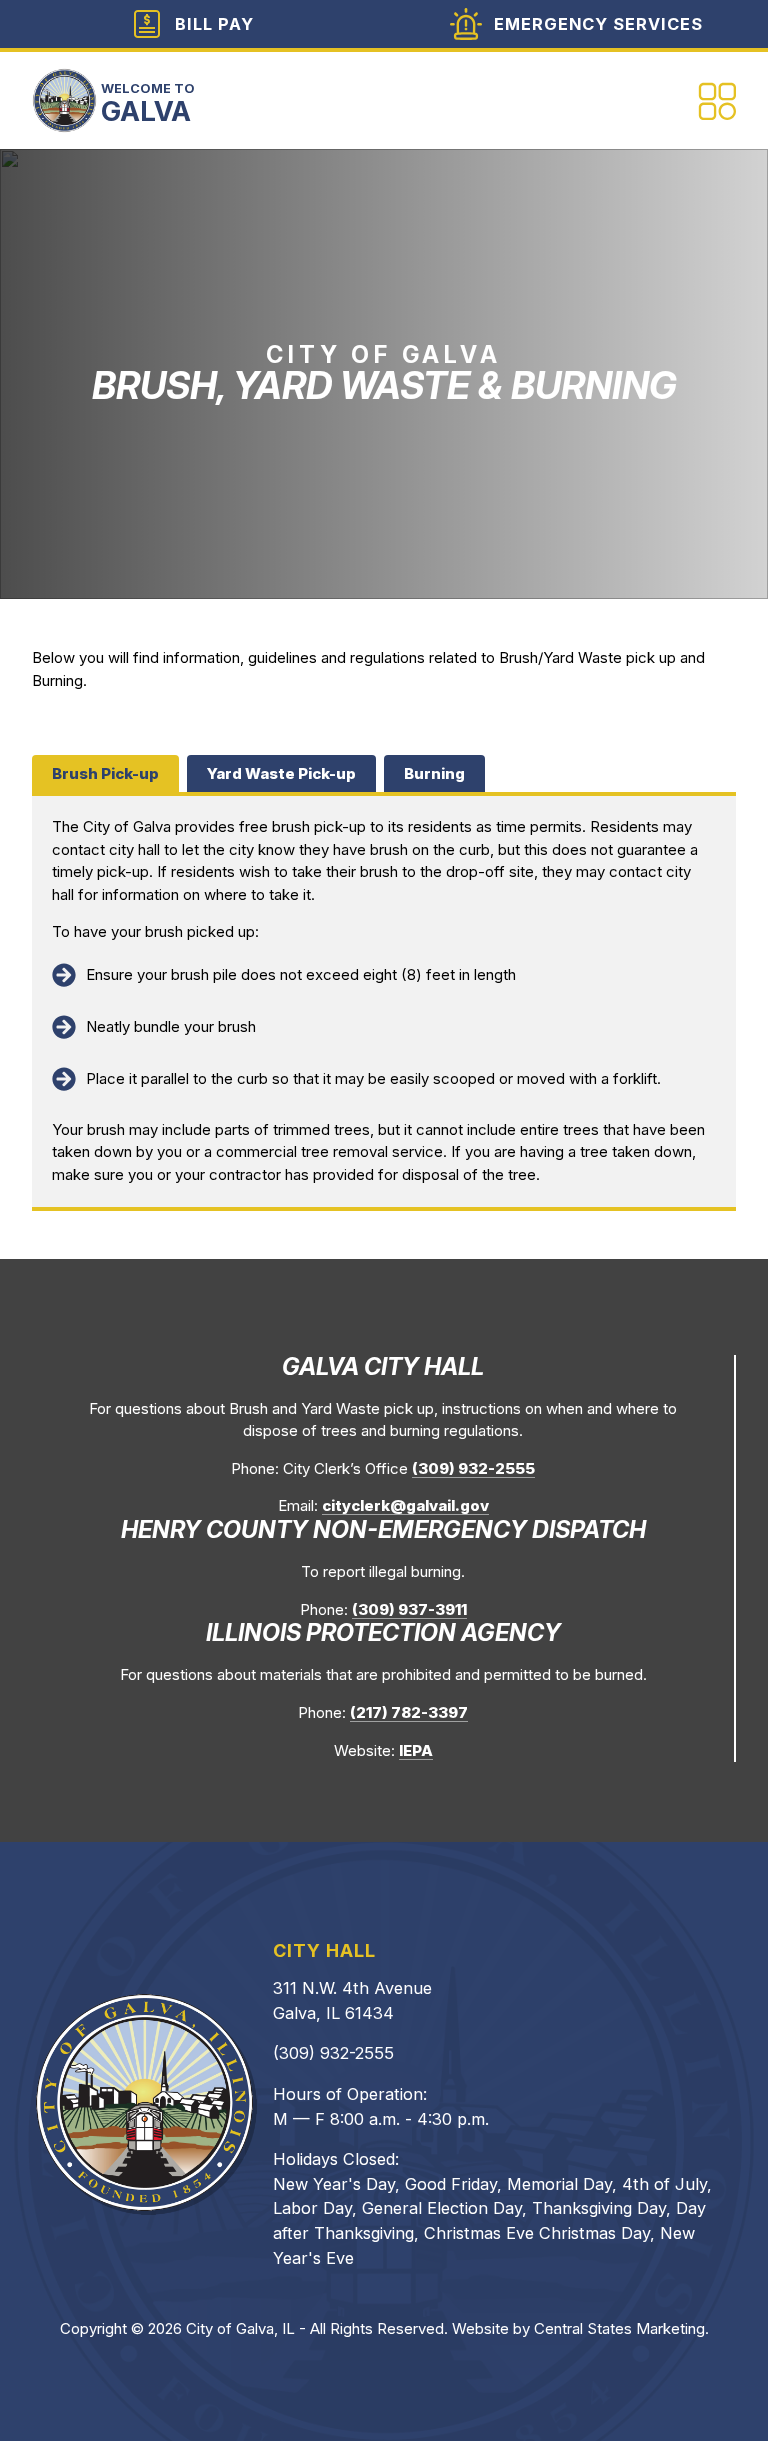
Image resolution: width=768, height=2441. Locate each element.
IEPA (416, 1750)
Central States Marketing (619, 2328)
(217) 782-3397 (409, 1712)
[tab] (105, 773)
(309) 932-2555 (473, 1468)
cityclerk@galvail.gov (405, 1505)
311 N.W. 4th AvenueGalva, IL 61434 (352, 2000)
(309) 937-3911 (409, 1609)
